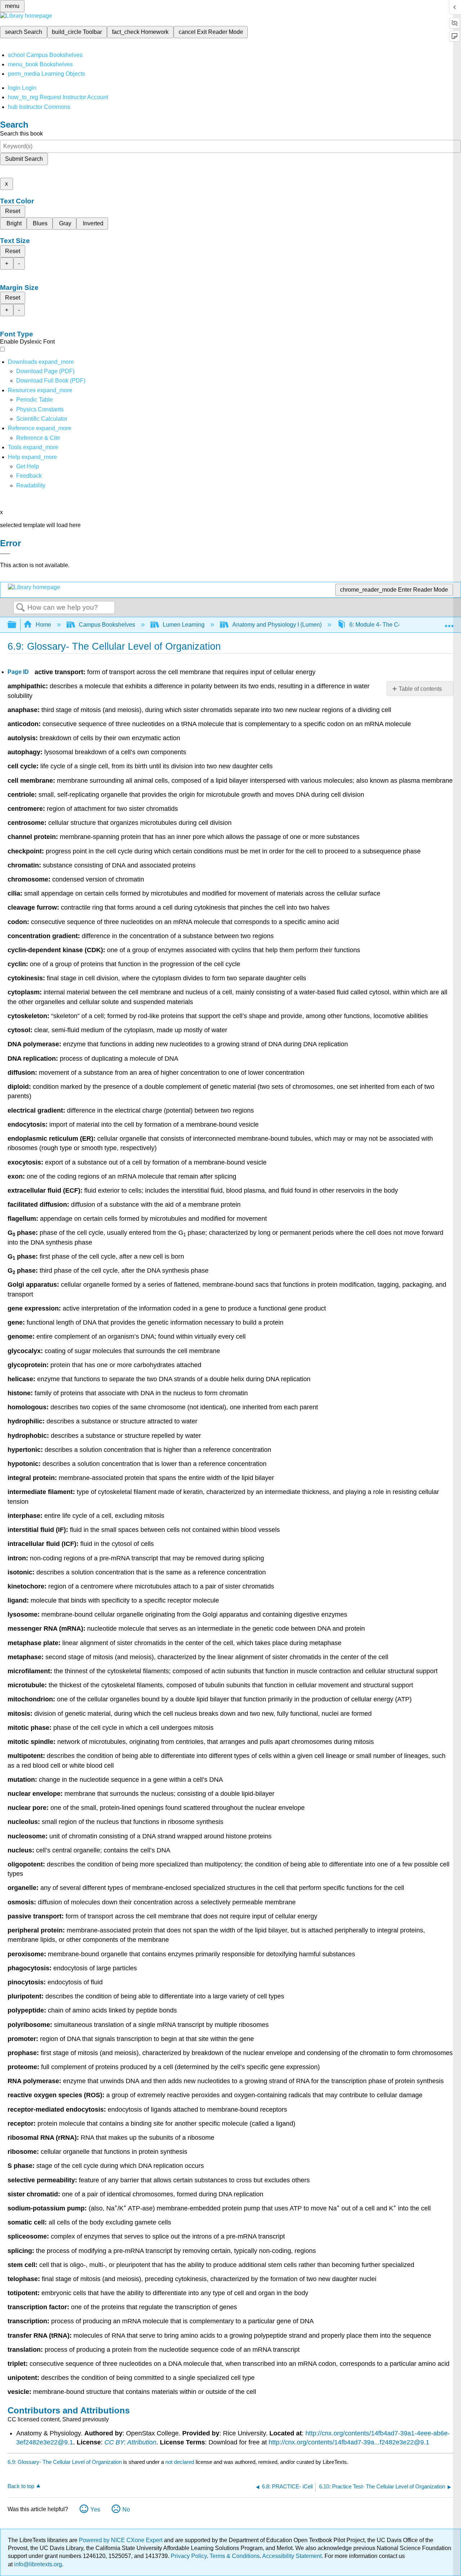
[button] (29, 476)
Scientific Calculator (42, 419)
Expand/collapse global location (449, 623)
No (126, 2509)
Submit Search (24, 159)
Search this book (21, 134)
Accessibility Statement (292, 2556)
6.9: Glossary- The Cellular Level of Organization (65, 2462)
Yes (95, 2509)
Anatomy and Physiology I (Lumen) (277, 625)
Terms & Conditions (235, 2556)
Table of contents (420, 689)
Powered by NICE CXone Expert (121, 2540)
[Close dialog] (5, 554)
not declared (180, 2462)
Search (21, 608)
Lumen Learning (184, 625)
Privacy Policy (189, 2556)
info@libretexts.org (37, 2564)
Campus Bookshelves (107, 625)
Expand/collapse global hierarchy (17, 625)
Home (43, 625)
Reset (13, 211)
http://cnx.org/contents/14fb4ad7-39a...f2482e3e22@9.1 (349, 2442)
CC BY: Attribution (130, 2442)
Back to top (21, 2486)
